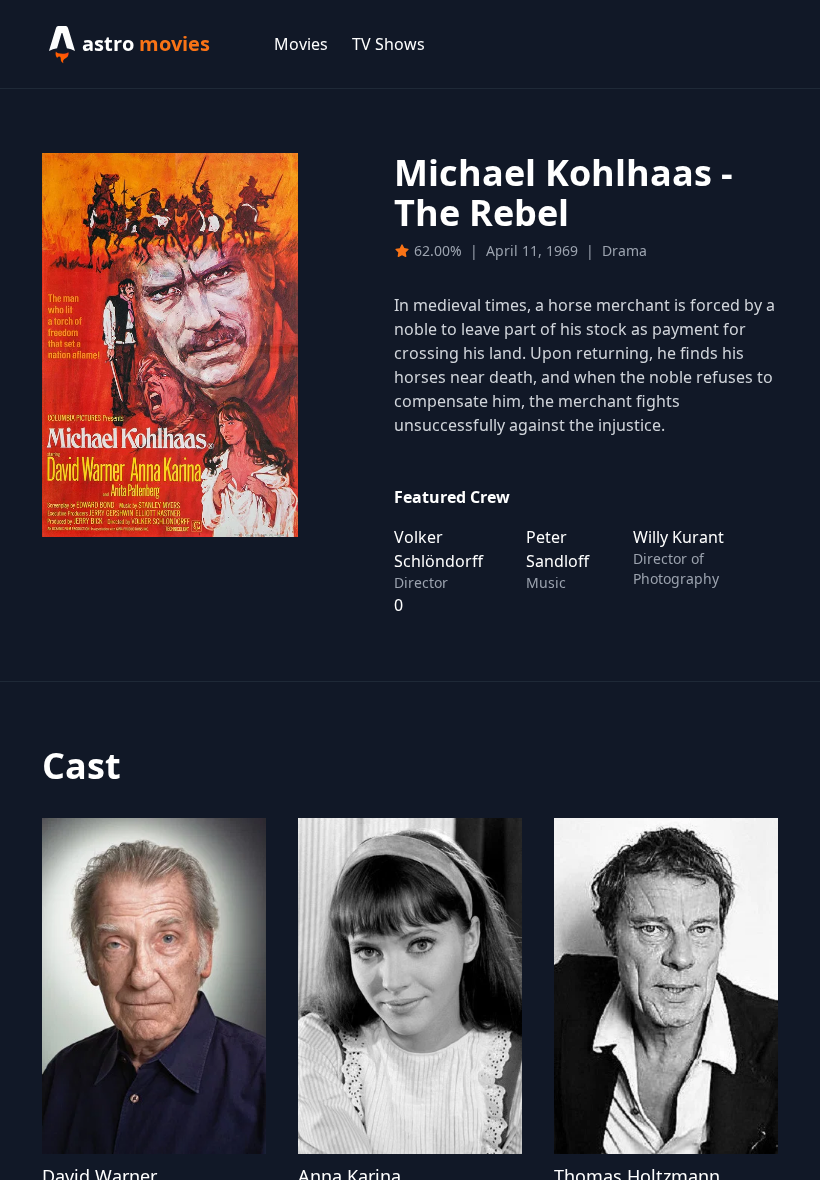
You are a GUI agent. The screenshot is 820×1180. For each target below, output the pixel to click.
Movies (301, 44)
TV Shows (388, 44)
